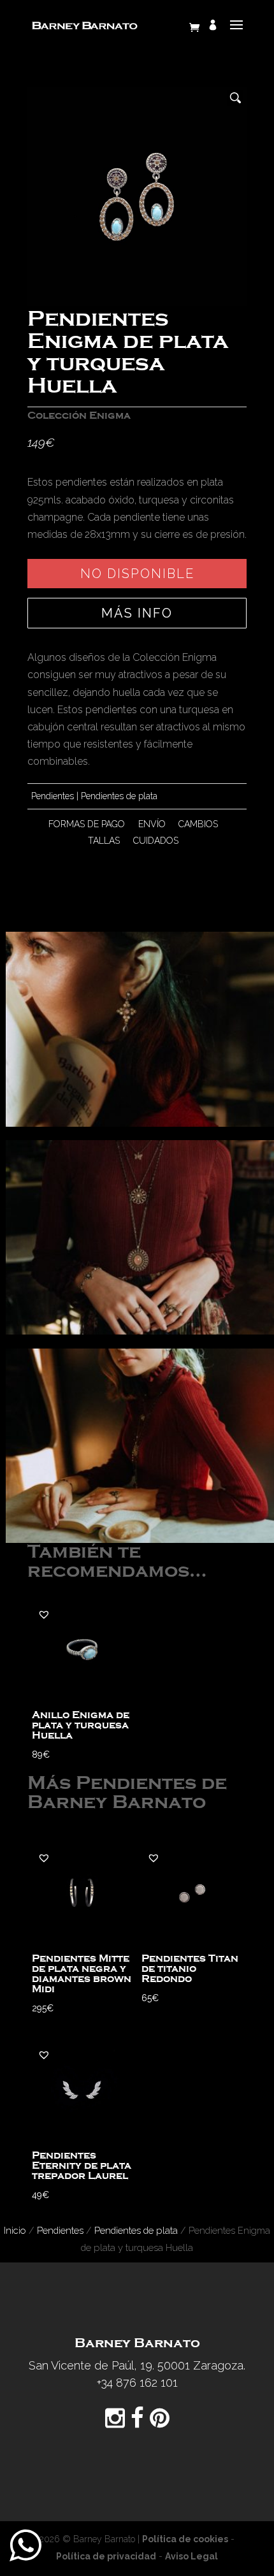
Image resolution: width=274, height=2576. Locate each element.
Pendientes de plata (119, 796)
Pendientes (53, 796)
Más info (137, 613)
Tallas (104, 841)
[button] (44, 1614)
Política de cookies (185, 2539)
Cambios (198, 824)
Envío (152, 824)
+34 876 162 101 (137, 2383)
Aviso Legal (191, 2556)
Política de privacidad (106, 2556)
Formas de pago (87, 824)
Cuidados (156, 841)
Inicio (15, 2230)
